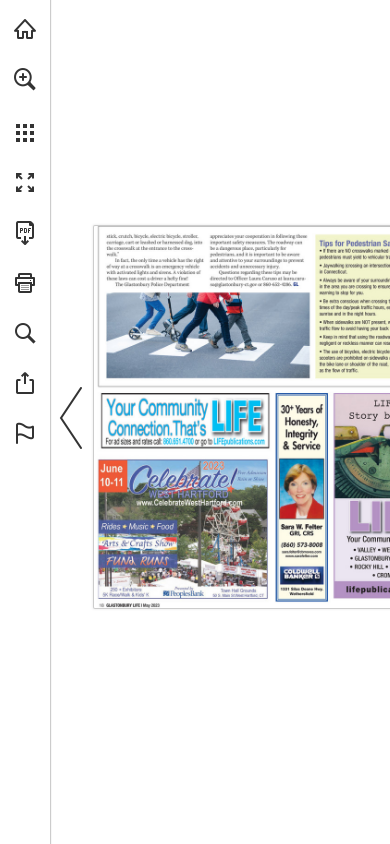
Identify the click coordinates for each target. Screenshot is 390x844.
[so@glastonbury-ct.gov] (233, 285)
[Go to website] (239, 441)
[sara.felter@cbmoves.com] (301, 552)
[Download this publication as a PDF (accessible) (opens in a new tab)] (25, 233)
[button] (25, 79)
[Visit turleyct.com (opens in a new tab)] (25, 29)
